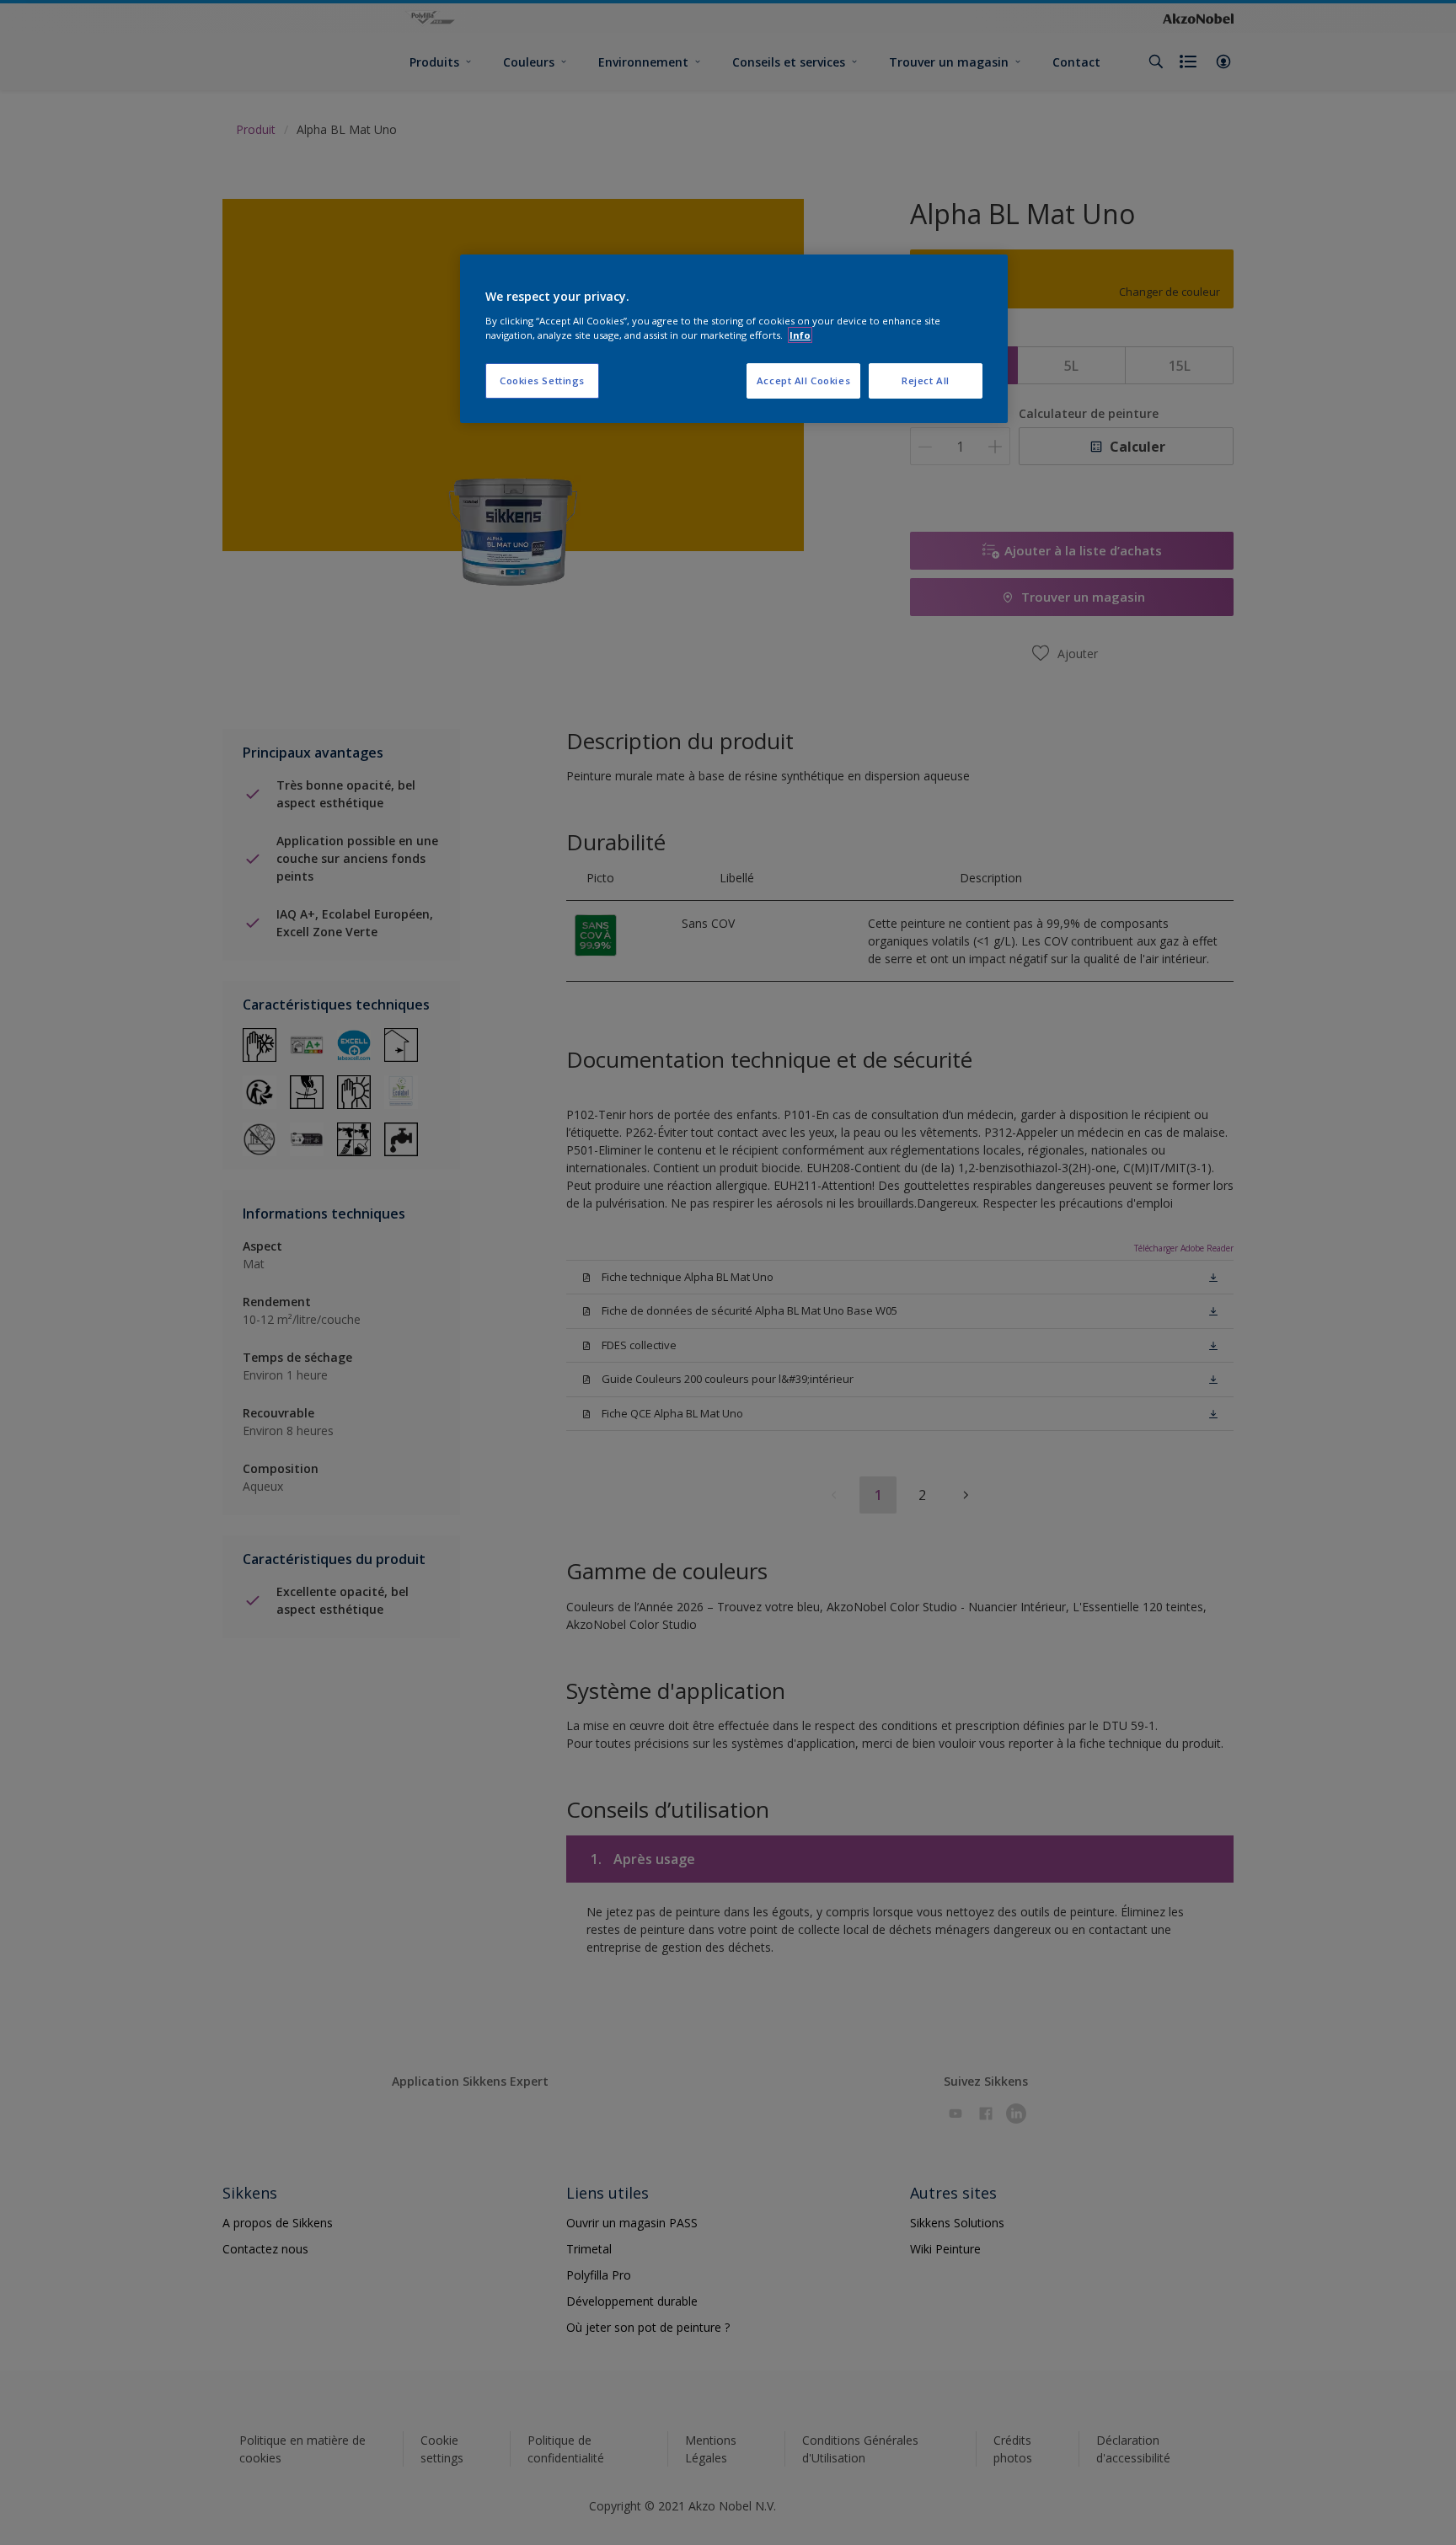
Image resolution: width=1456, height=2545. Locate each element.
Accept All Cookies (803, 380)
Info (800, 335)
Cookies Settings (542, 380)
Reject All (926, 380)
